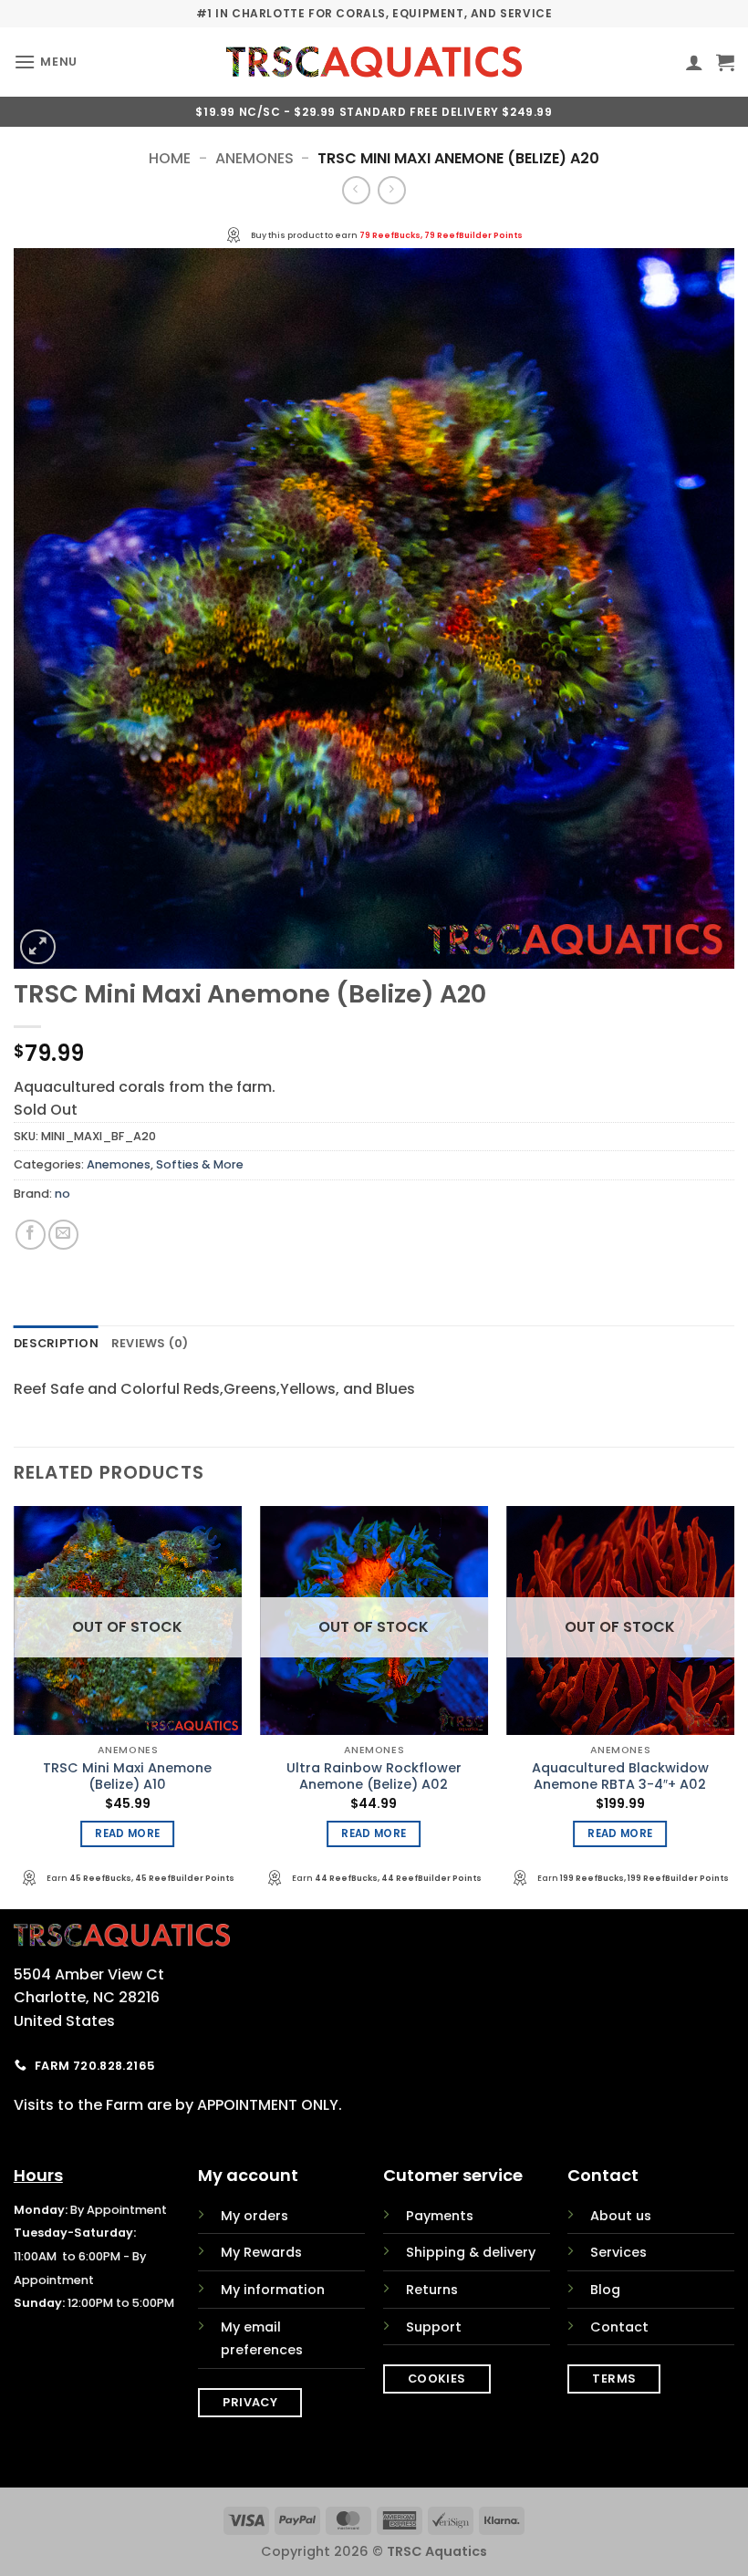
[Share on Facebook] (31, 1235)
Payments (440, 2216)
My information (273, 2290)
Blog (605, 2290)
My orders (255, 2216)
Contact (619, 2327)
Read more (127, 1833)
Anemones (255, 158)
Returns (432, 2290)
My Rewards (261, 2252)
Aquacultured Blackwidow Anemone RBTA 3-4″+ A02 (620, 1776)
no (62, 1194)
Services (618, 2252)
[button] (46, 62)
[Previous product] (392, 190)
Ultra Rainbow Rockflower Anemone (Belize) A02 (374, 1776)
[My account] (694, 62)
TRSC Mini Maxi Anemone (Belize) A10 (127, 1776)
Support (434, 2327)
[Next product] (356, 190)
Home (170, 158)
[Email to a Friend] (63, 1235)
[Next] (733, 1705)
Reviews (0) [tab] (150, 1343)
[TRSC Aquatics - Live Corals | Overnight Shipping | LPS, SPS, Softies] (374, 62)
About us (621, 2216)
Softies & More (200, 1164)
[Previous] (15, 1705)
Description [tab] (56, 1343)
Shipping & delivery (471, 2252)
